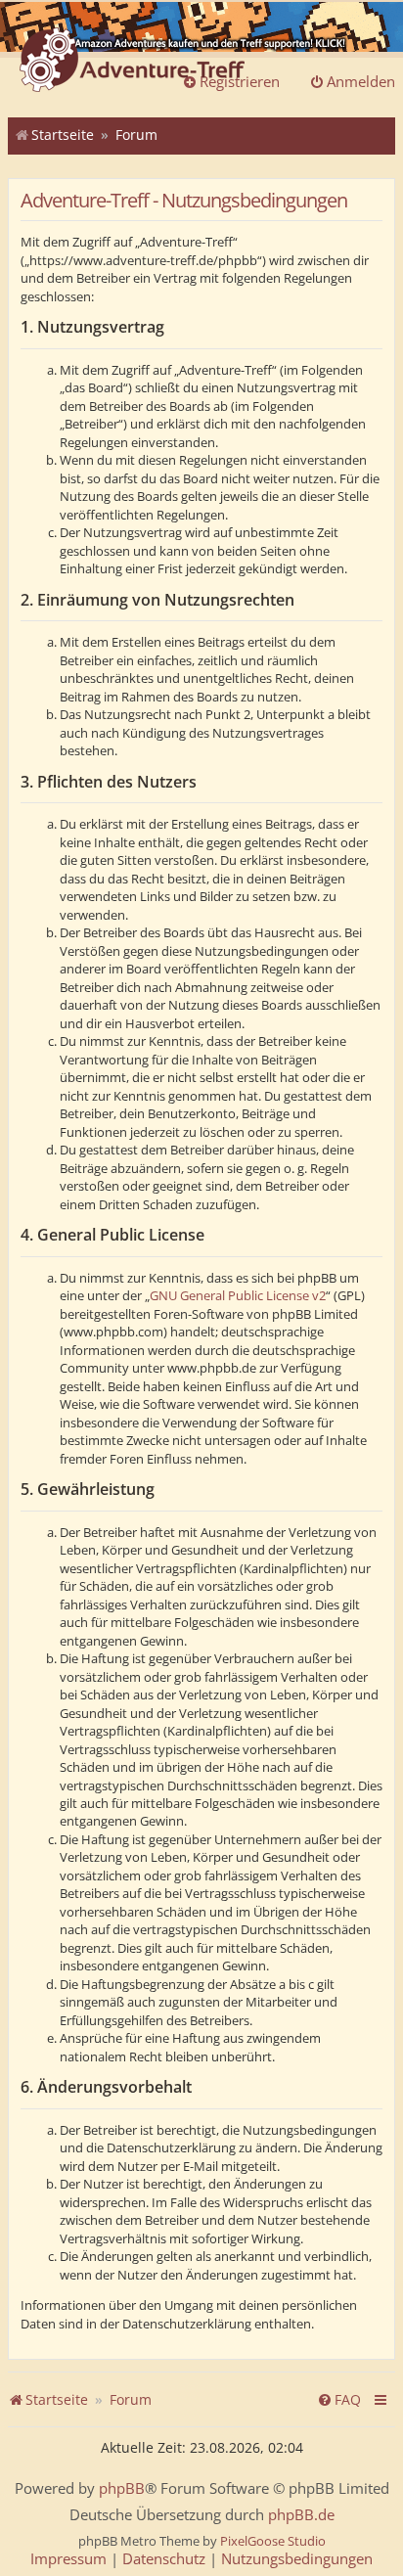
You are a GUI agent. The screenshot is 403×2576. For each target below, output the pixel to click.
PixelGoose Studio (273, 2541)
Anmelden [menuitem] (361, 81)
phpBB (122, 2488)
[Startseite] (132, 62)
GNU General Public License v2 (238, 1295)
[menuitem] (339, 2400)
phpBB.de (301, 2515)
